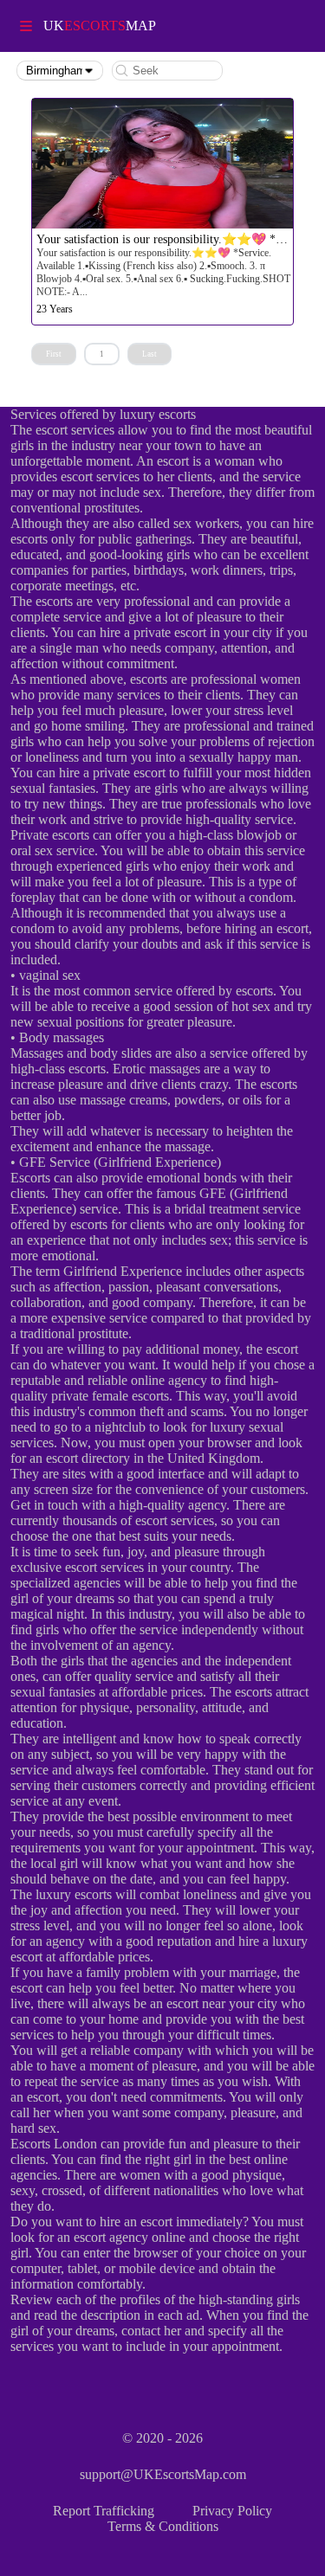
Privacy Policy (232, 2511)
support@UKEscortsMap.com (163, 2474)
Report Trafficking (104, 2511)
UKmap (100, 26)
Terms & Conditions (163, 2526)
